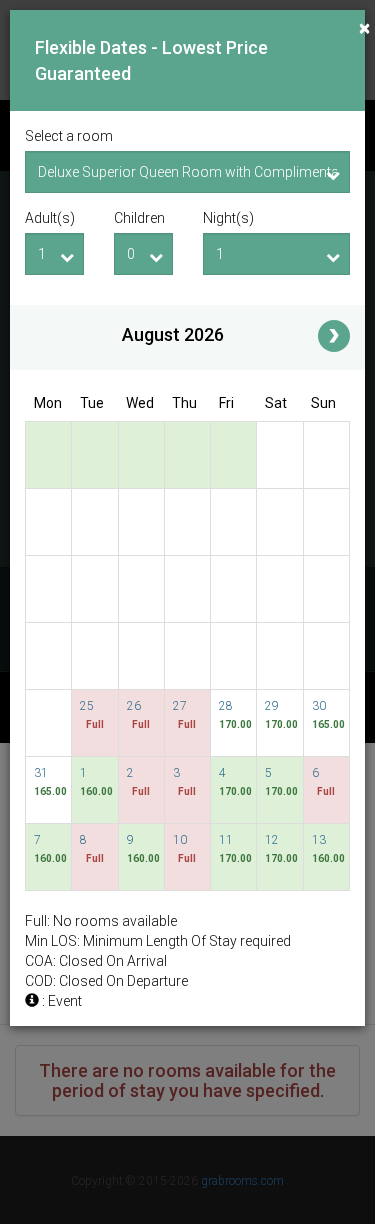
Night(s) (228, 218)
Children (139, 218)
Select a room (69, 136)
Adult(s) (50, 218)
